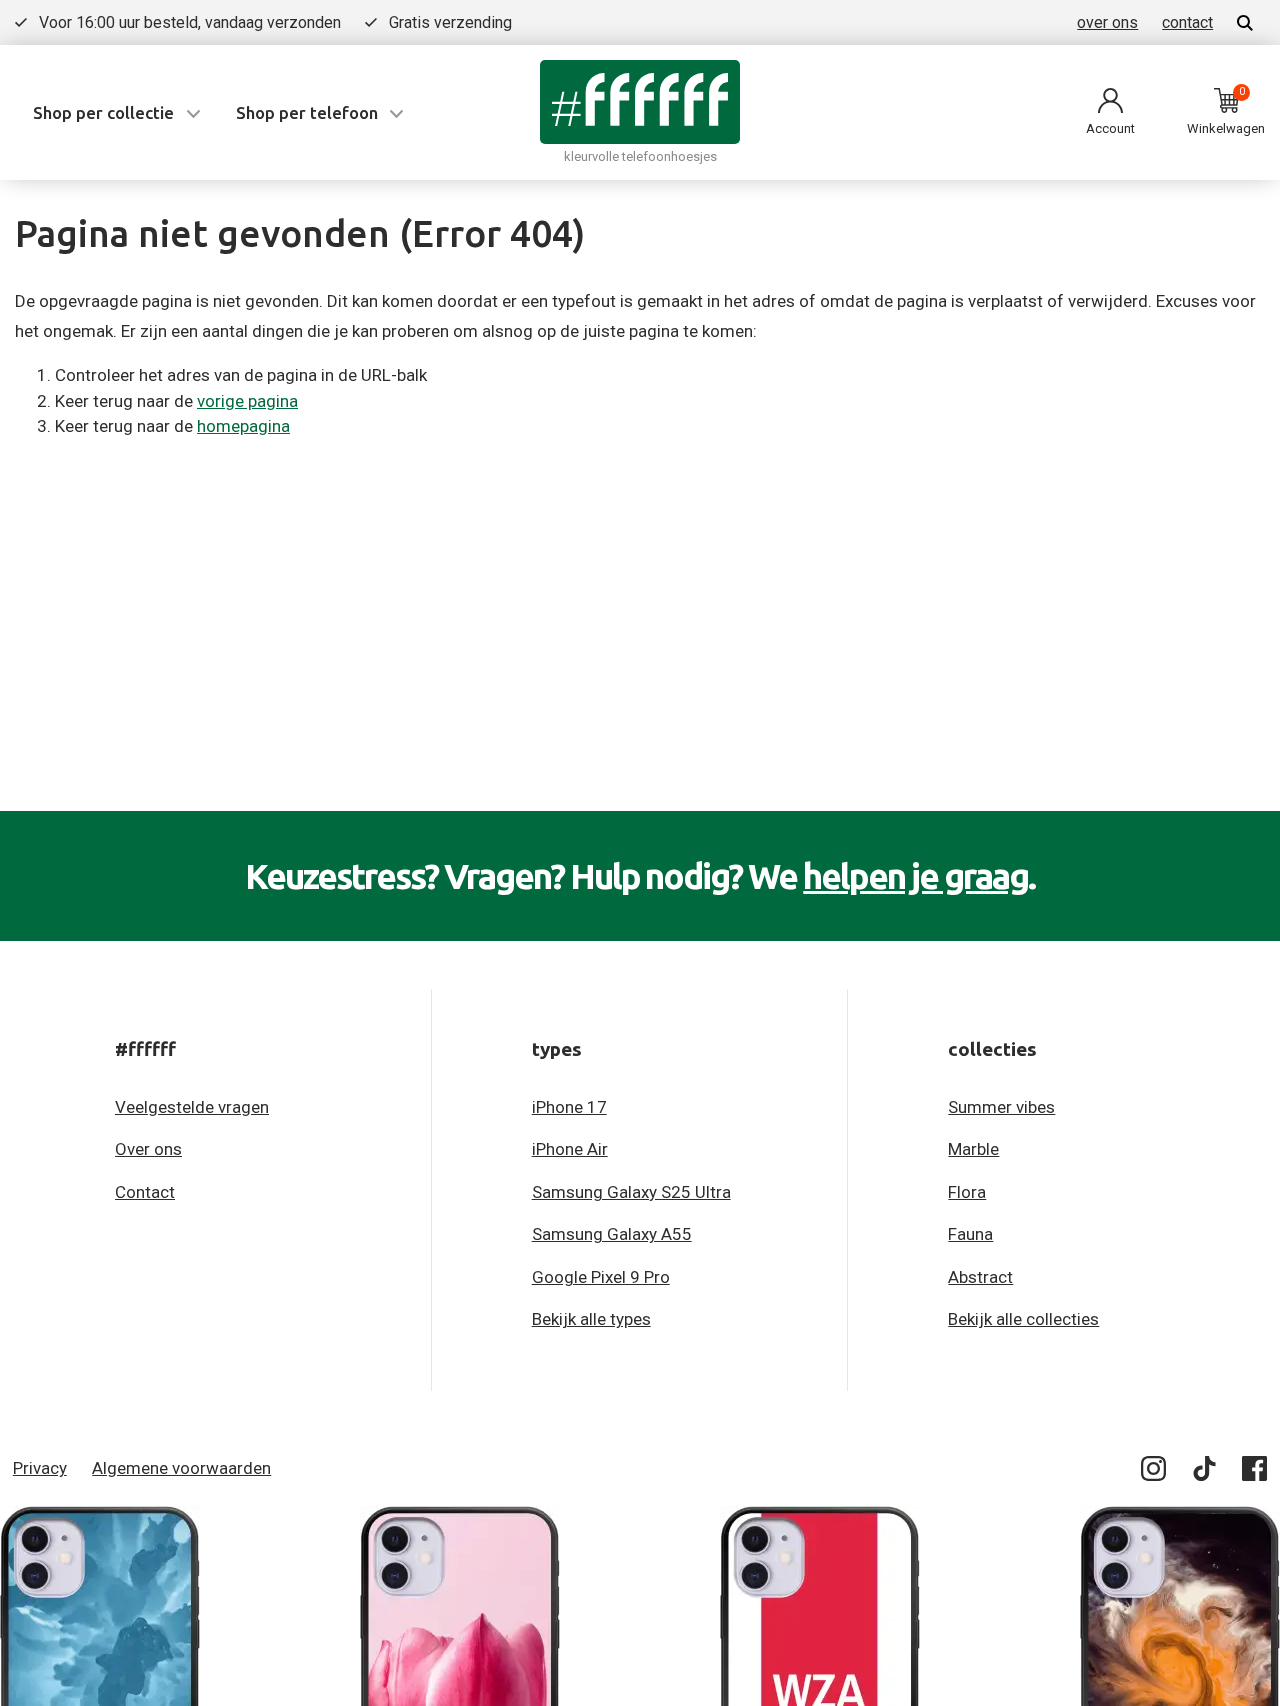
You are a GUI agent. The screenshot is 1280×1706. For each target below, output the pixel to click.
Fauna (970, 1234)
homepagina (243, 426)
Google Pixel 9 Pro (601, 1277)
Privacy (40, 1468)
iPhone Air (570, 1149)
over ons (1107, 22)
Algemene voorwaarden (181, 1468)
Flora (967, 1192)
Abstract (980, 1277)
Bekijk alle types (591, 1319)
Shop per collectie (103, 112)
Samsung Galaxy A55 (612, 1234)
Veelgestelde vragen (192, 1107)
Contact (145, 1192)
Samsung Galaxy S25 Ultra (631, 1192)
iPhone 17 (569, 1107)
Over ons (148, 1149)
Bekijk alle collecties (1023, 1319)
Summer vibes (1001, 1107)
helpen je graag (915, 876)
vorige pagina (247, 401)
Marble (973, 1149)
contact (1187, 22)
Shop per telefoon (307, 112)
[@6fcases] (1154, 1472)
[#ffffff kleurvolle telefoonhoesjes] (640, 101)
